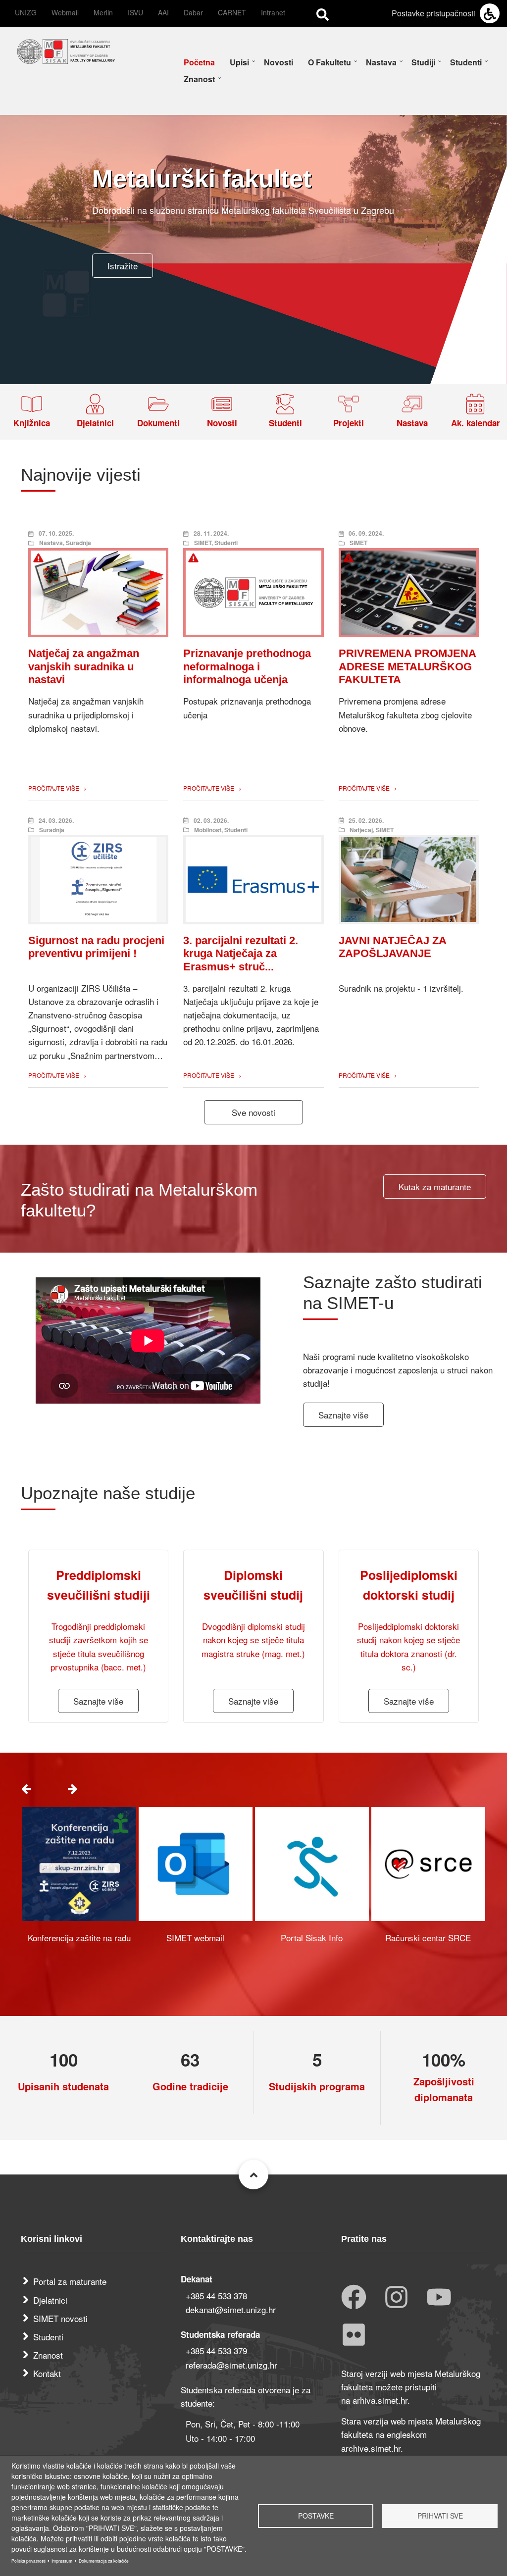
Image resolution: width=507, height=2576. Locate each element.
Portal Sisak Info (312, 1938)
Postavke (316, 2516)
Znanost (199, 79)
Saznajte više (343, 1415)
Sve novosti (253, 1112)
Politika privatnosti (28, 2561)
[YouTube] (439, 2298)
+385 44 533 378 (216, 2296)
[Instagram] (396, 2298)
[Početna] (66, 50)
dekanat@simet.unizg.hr (231, 2309)
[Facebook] (354, 2298)
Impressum (62, 2561)
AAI (163, 12)
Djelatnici (50, 2300)
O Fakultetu (330, 62)
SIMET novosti (60, 2318)
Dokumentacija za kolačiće (104, 2561)
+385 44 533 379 (216, 2350)
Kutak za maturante (435, 1187)
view (79, 1864)
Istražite (123, 266)
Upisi (239, 62)
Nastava (381, 62)
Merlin (103, 12)
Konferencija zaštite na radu (79, 1938)
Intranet (273, 12)
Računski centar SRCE (428, 1938)
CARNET (232, 12)
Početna (199, 62)
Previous (26, 1788)
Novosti (279, 62)
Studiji (423, 62)
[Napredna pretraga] (323, 14)
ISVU (135, 12)
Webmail (65, 12)
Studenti (466, 62)
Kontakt (47, 2373)
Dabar (193, 12)
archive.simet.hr (371, 2448)
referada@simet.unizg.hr (231, 2365)
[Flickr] (354, 2336)
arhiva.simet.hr (380, 2400)
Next (72, 1788)
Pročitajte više (54, 788)
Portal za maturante (70, 2281)
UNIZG (26, 12)
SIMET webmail (195, 1938)
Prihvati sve (440, 2516)
